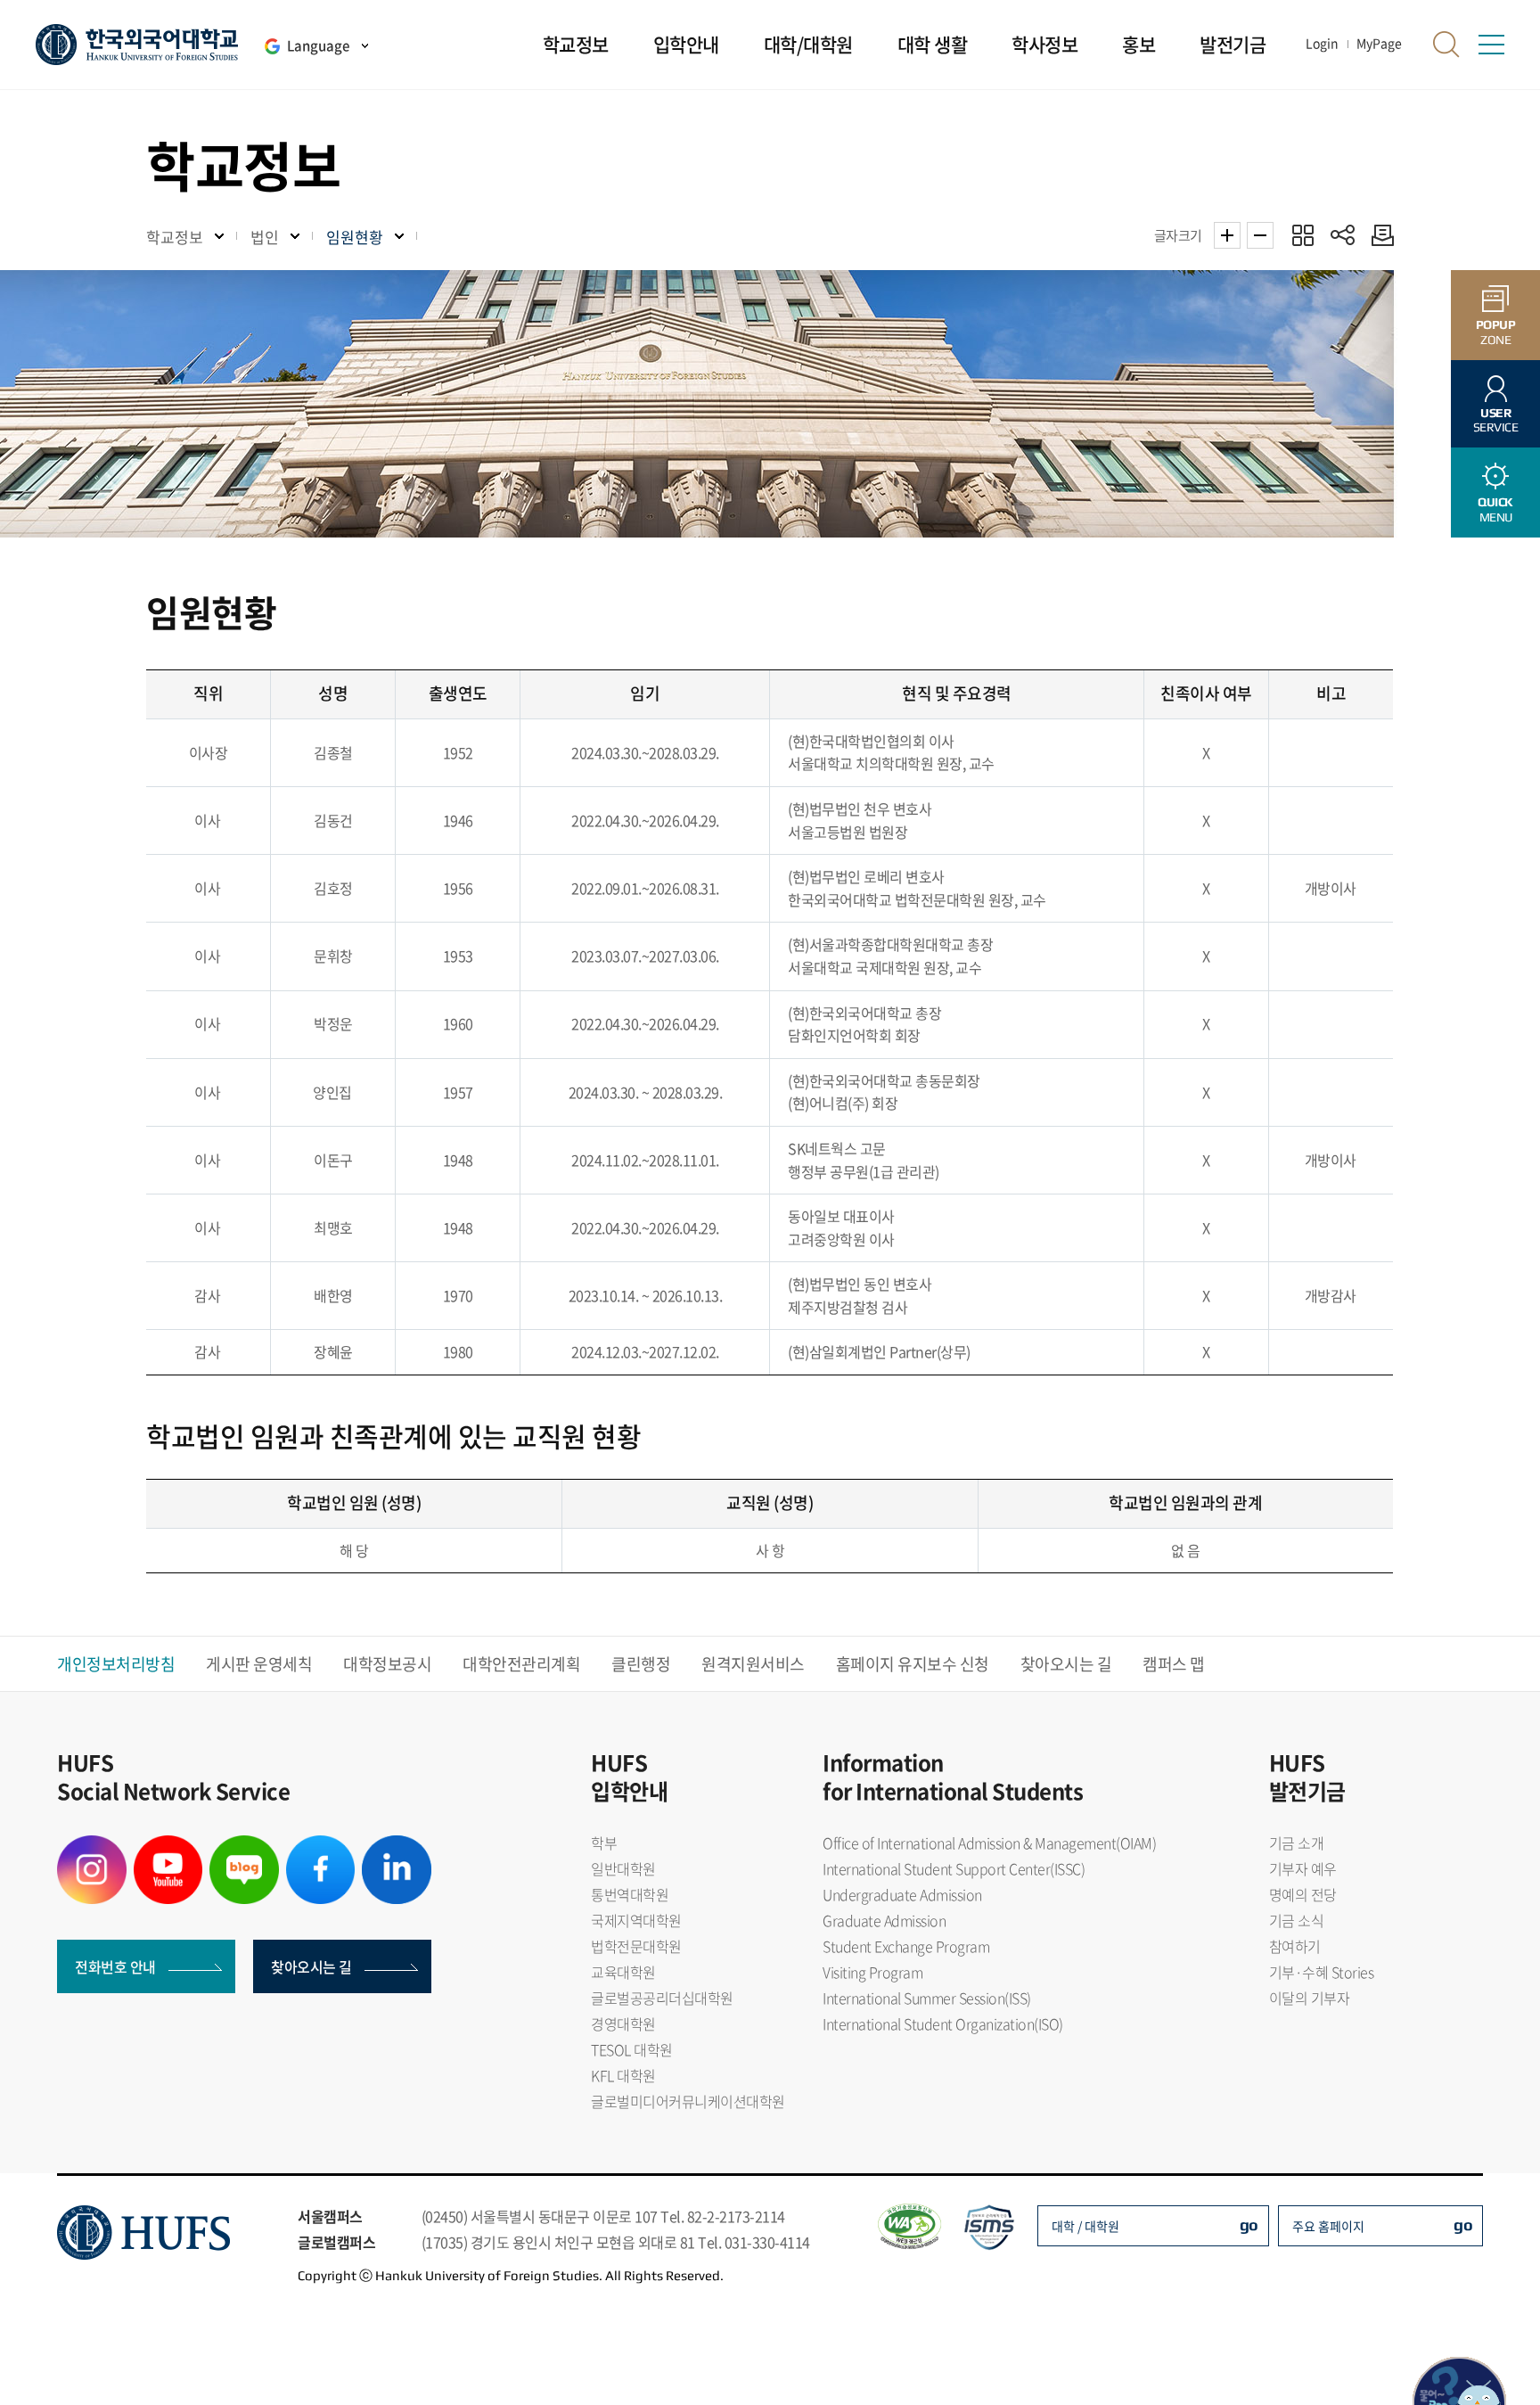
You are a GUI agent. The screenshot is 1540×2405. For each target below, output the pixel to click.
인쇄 (1378, 235)
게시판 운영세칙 (259, 1664)
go (1249, 2224)
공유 (1343, 235)
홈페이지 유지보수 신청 (913, 1664)
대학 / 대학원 (1085, 2226)
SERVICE (1496, 420)
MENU (1495, 509)
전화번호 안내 (115, 1966)
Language (318, 45)
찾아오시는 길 (1066, 1664)
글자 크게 (1227, 235)
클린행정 (641, 1664)
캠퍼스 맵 (1174, 1664)
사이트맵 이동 (1491, 45)
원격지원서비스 (753, 1664)
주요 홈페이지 (1328, 2226)
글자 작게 (1260, 235)
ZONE (1496, 332)
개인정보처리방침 (116, 1664)
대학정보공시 (387, 1664)
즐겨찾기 (1302, 235)
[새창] (92, 1846)
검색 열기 (1446, 45)
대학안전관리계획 (521, 1664)
